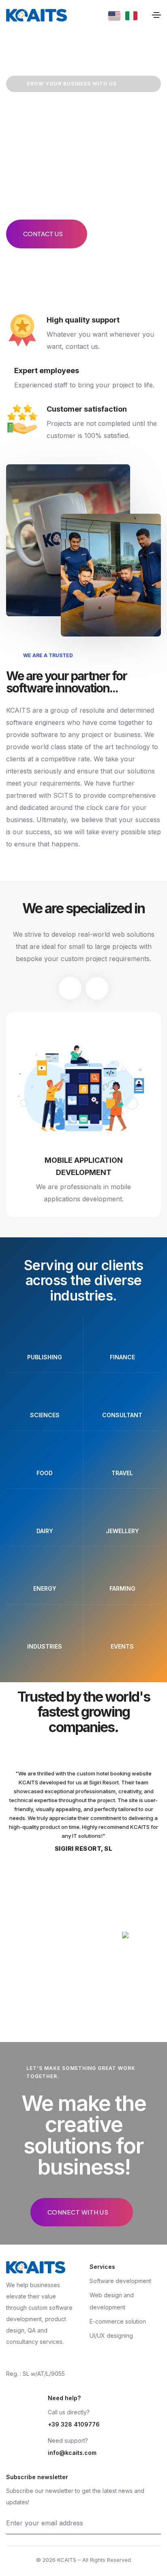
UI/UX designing (111, 2336)
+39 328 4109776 (74, 2424)
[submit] (158, 2523)
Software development (120, 2281)
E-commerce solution (118, 2321)
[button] (70, 988)
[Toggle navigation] (156, 15)
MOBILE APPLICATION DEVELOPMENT (84, 1166)
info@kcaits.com (72, 2453)
